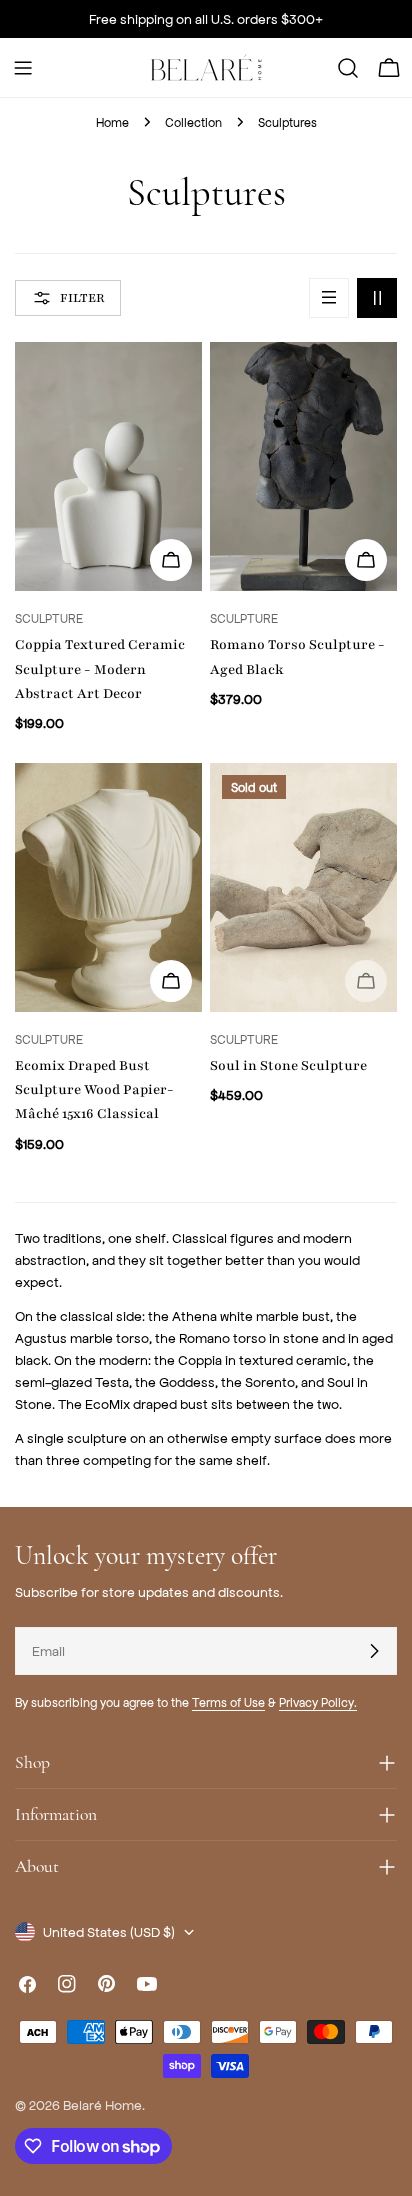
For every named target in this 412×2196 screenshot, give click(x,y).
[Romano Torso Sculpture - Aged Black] (303, 466)
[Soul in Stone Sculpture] (303, 887)
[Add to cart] (366, 560)
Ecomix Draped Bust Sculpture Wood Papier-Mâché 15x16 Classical (94, 1089)
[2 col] (377, 298)
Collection (193, 122)
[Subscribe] (374, 1651)
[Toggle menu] (23, 68)
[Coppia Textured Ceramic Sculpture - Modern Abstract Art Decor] (108, 466)
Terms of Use (228, 1702)
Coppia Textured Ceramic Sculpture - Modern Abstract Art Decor (100, 668)
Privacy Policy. (318, 1702)
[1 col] (329, 298)
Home (112, 122)
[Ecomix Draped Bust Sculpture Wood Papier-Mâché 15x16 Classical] (108, 887)
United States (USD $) (109, 1931)
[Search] (348, 68)
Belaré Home (102, 2104)
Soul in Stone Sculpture (288, 1065)
